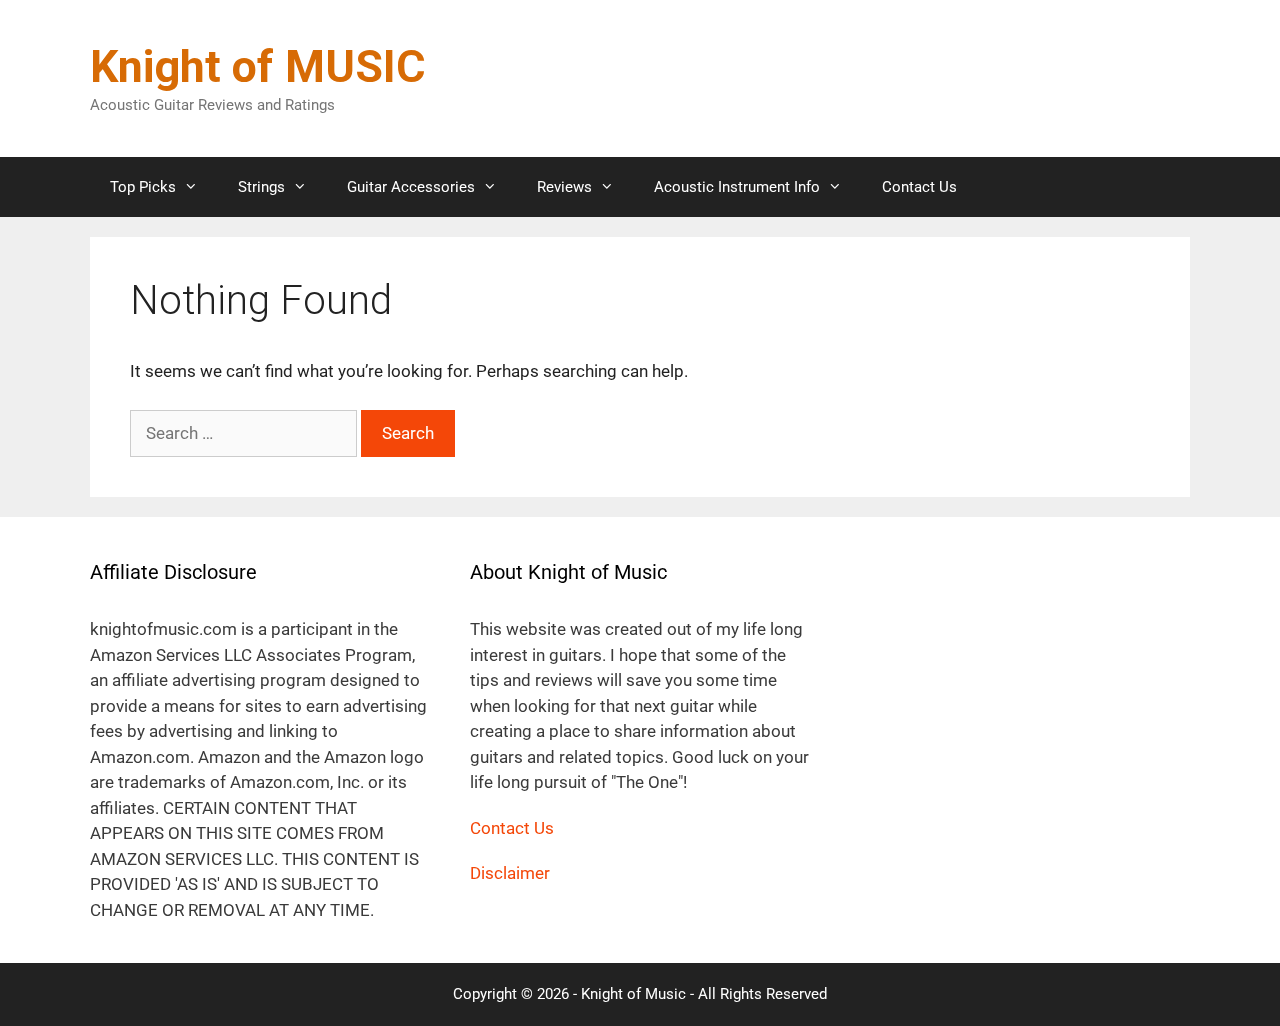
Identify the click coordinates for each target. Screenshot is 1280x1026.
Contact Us (919, 187)
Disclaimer (510, 873)
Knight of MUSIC (258, 66)
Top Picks (143, 187)
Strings (261, 187)
